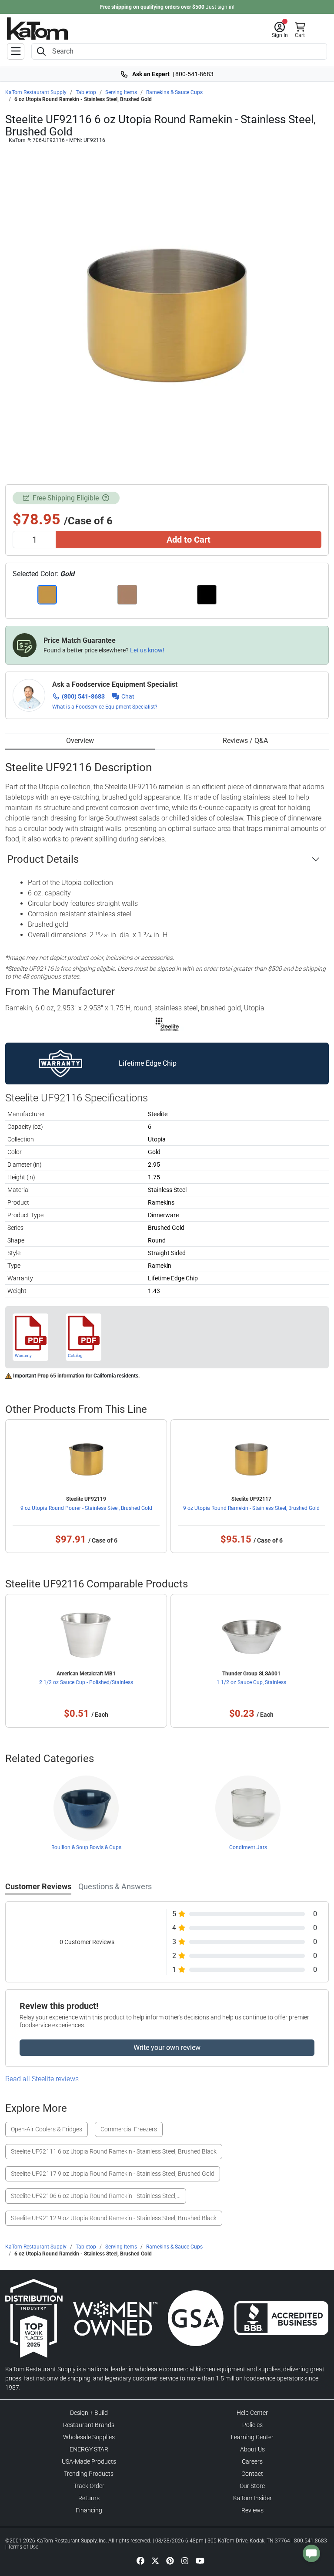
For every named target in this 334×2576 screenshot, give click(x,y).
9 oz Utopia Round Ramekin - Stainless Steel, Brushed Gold (251, 1508)
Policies (252, 2425)
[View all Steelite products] (167, 1024)
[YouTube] (200, 2560)
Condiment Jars (248, 1847)
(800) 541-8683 (83, 696)
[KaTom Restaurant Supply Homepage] (37, 29)
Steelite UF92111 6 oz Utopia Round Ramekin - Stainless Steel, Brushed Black (114, 2151)
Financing (89, 2510)
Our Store (252, 2486)
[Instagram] (185, 2560)
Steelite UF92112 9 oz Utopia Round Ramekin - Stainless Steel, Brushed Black (114, 2218)
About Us (252, 2449)
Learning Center (252, 2437)
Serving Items (121, 92)
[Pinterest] (170, 2560)
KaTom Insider (252, 2498)
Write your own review (167, 2048)
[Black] (207, 595)
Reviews (252, 2510)
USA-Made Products (89, 2461)
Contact (252, 2474)
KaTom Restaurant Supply (36, 92)
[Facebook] (140, 2560)
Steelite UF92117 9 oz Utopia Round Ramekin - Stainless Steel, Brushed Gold (113, 2174)
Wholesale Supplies (89, 2437)
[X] (155, 2560)
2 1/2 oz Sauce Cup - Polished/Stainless (86, 1682)
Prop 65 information (61, 1376)
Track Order (89, 2486)
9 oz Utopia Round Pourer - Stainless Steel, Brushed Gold (86, 1508)
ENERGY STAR (89, 2449)
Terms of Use (23, 2547)
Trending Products (89, 2474)
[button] (280, 30)
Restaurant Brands (89, 2425)
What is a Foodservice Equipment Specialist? (105, 707)
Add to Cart (189, 540)
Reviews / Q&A (245, 741)
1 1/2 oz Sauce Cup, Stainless (251, 1682)
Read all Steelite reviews (42, 2079)
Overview (80, 741)
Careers (252, 2461)
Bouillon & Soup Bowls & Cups (86, 1847)
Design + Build (89, 2413)
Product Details (43, 859)
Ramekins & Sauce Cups (174, 92)
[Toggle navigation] (16, 51)
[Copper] (127, 595)
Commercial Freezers (129, 2129)
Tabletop (86, 92)
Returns (89, 2498)
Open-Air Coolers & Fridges (47, 2129)
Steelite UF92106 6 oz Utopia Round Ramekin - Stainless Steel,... (96, 2196)
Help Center (252, 2413)
